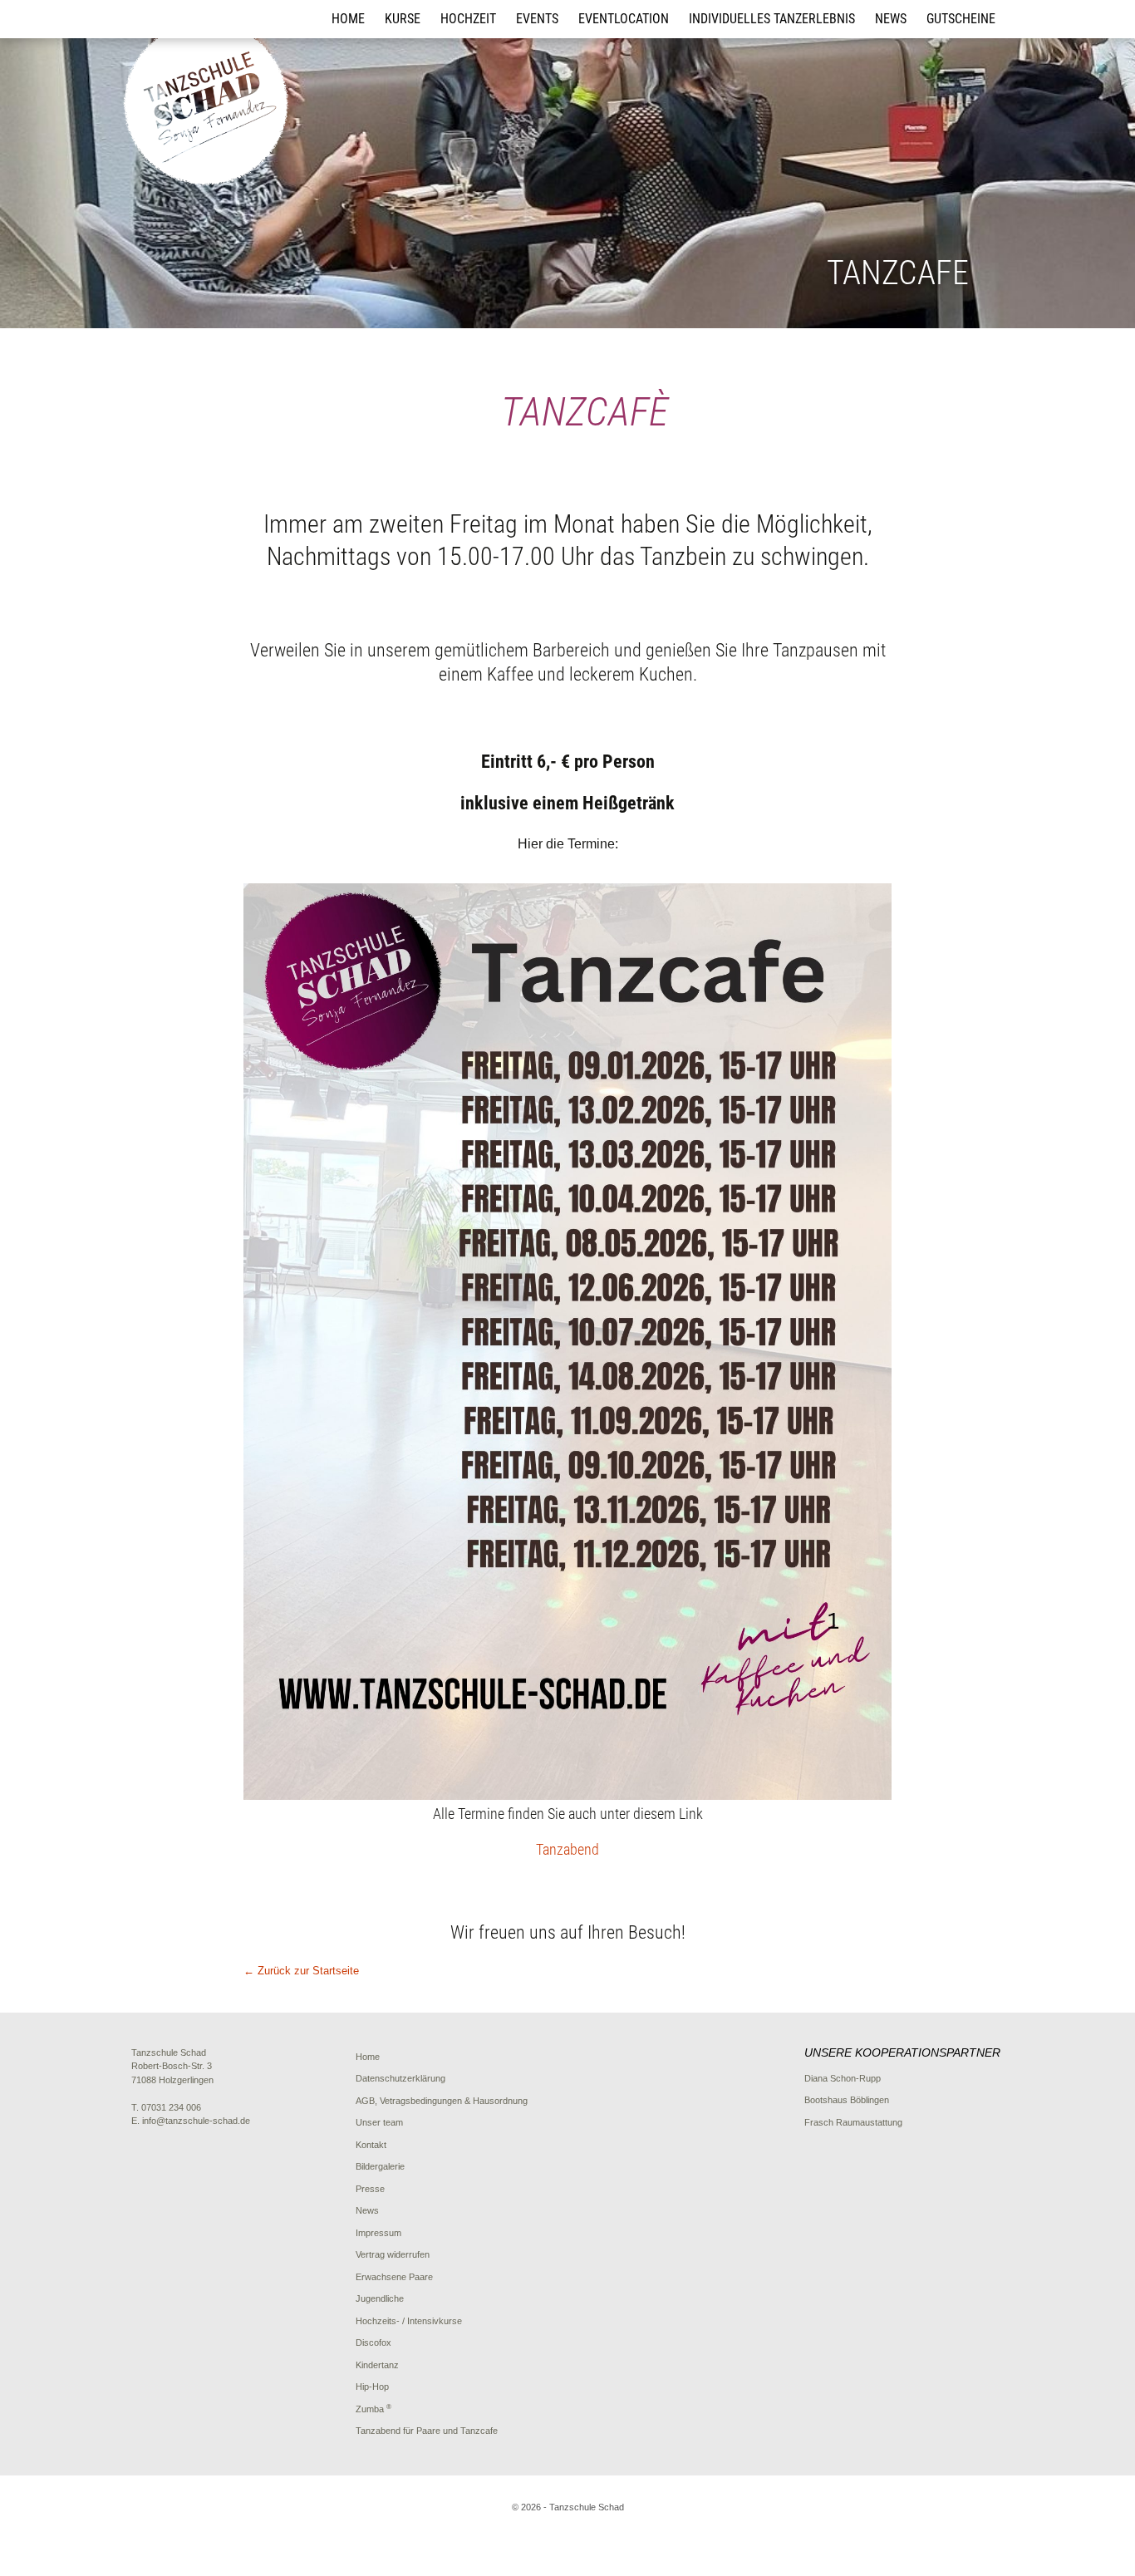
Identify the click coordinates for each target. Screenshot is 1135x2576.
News (891, 19)
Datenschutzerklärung (400, 2078)
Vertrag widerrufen (393, 2254)
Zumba (373, 2409)
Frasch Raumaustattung (853, 2122)
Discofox (373, 2342)
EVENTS (537, 19)
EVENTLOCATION (624, 19)
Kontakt (371, 2145)
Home (348, 19)
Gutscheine (961, 19)
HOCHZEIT (468, 19)
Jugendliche (380, 2298)
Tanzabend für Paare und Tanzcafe (427, 2431)
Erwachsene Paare (394, 2277)
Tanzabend (567, 1849)
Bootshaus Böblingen (847, 2100)
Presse (370, 2189)
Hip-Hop (372, 2387)
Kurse (403, 19)
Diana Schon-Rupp (843, 2078)
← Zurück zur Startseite (301, 1971)
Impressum (378, 2233)
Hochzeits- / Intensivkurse (409, 2321)
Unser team (379, 2122)
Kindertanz (377, 2365)
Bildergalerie (380, 2166)
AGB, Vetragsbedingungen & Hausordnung (442, 2101)
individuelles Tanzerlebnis (772, 19)
